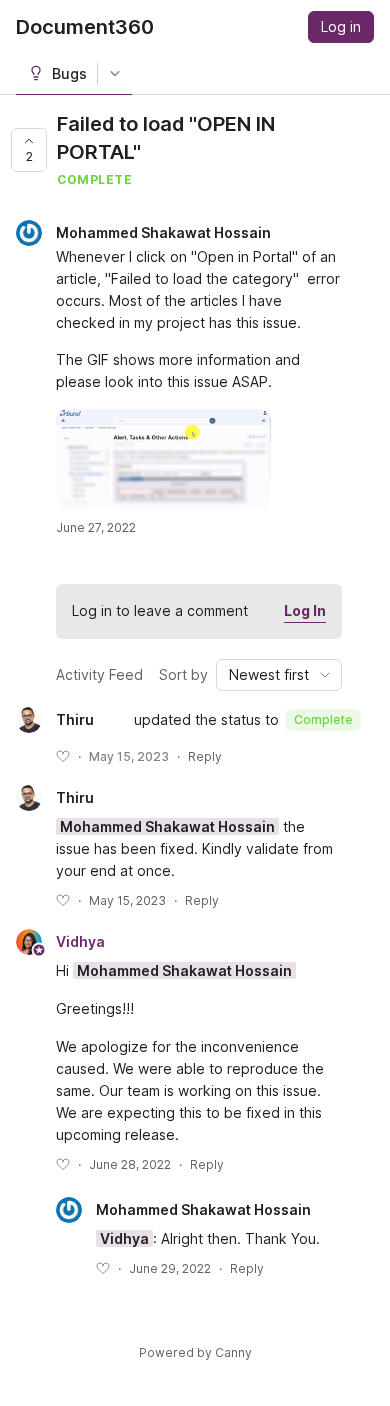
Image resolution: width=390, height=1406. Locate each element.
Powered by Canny (195, 1352)
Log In (305, 610)
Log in (341, 26)
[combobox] (279, 675)
